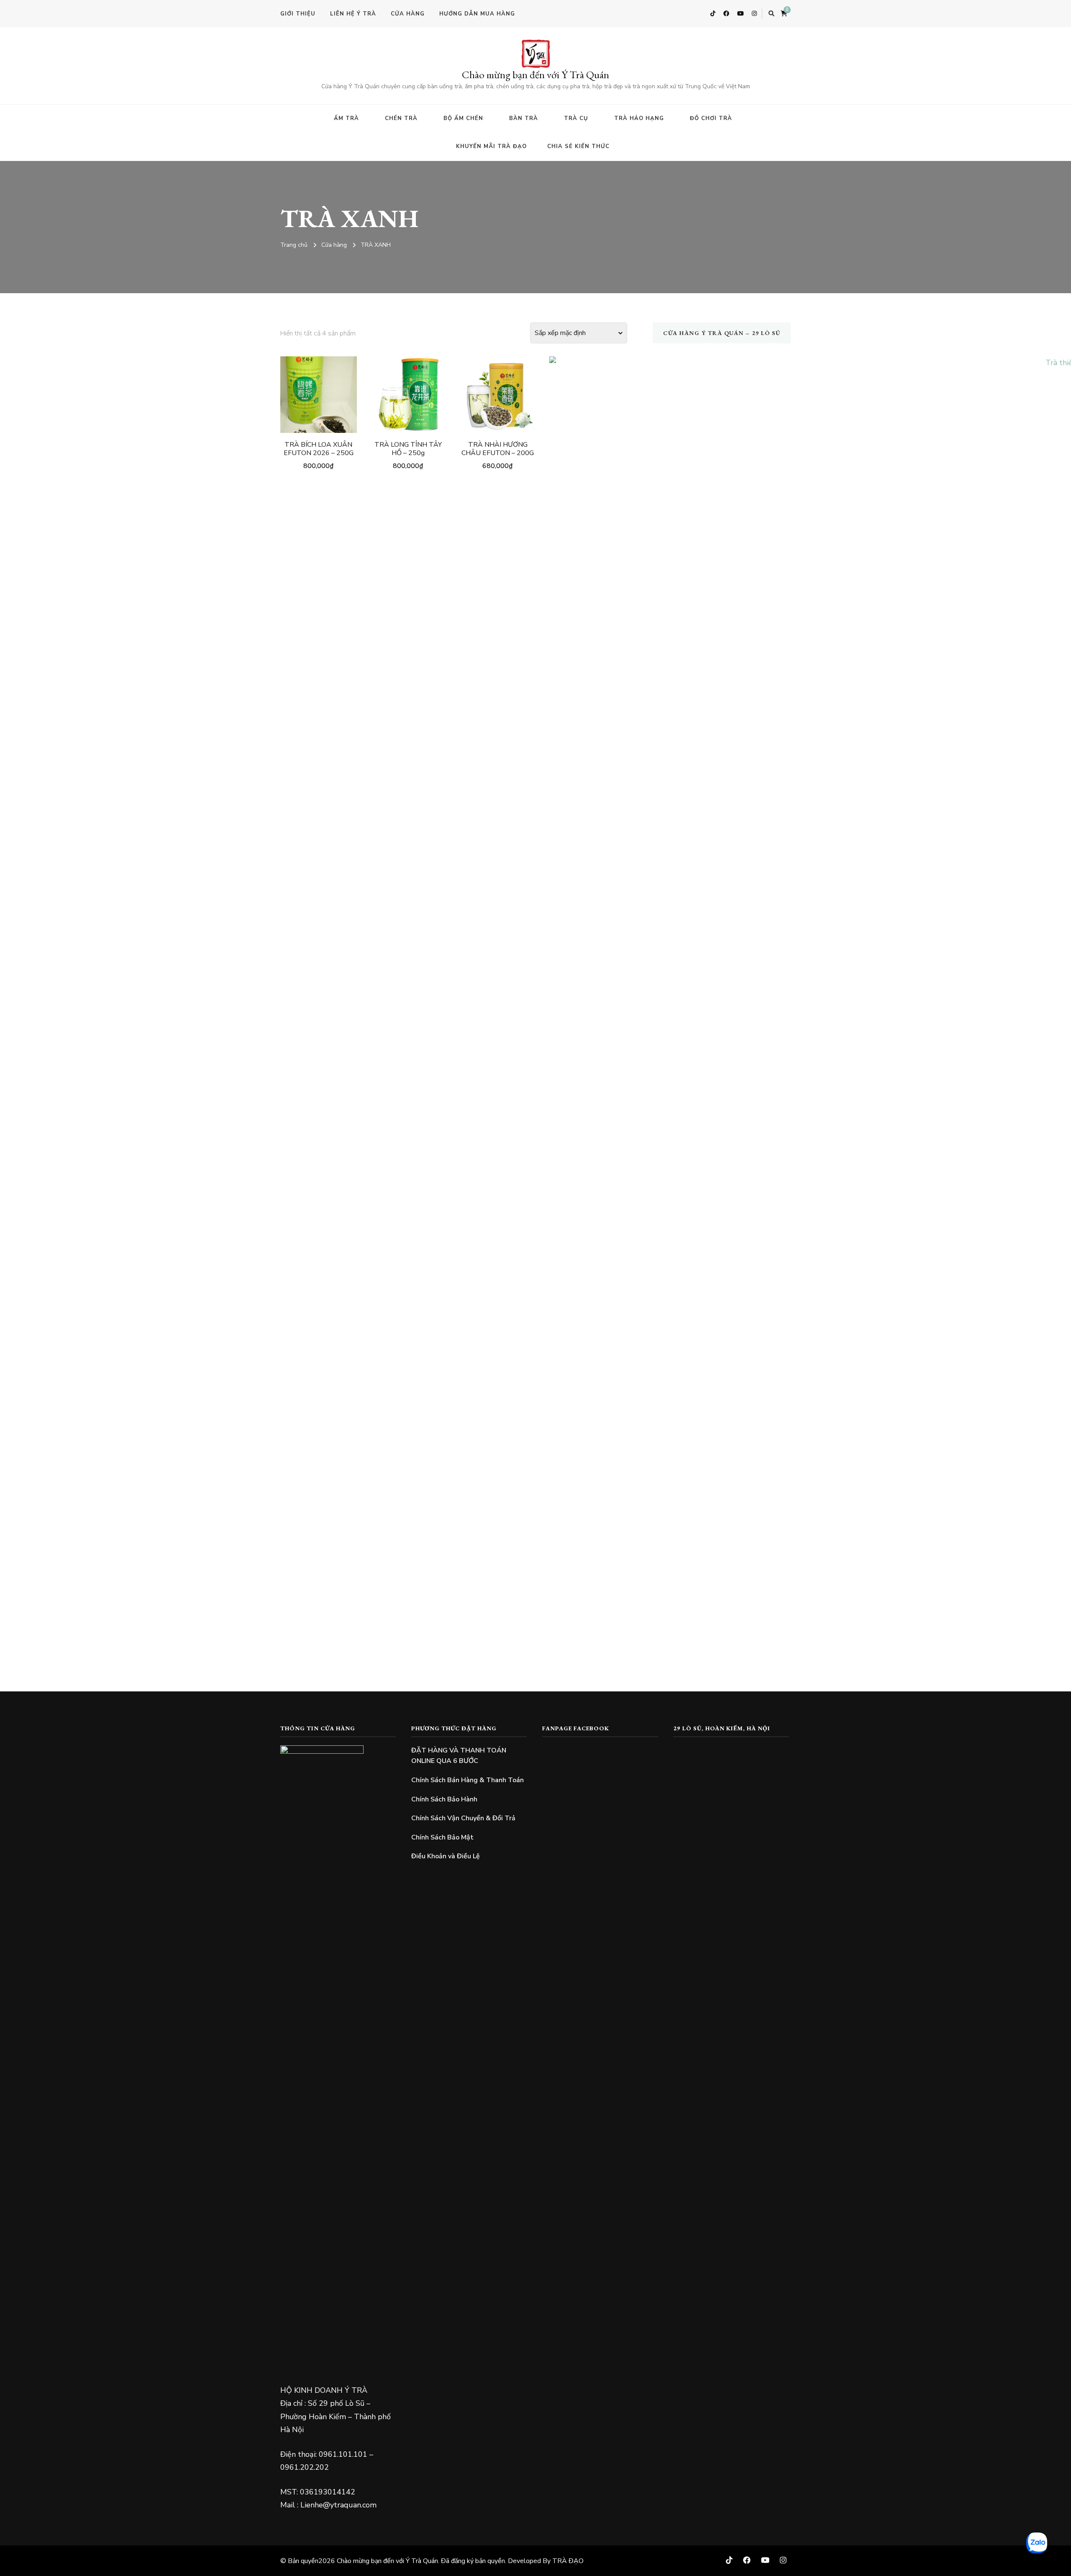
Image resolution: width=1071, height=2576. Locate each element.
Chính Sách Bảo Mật (442, 1837)
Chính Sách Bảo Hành (444, 1799)
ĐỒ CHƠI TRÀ (711, 118)
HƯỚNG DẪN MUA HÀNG (477, 14)
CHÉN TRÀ (401, 118)
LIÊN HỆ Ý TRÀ (353, 14)
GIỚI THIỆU (298, 14)
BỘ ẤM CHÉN (463, 118)
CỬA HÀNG (408, 14)
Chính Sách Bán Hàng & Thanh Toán (468, 1780)
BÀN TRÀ (524, 118)
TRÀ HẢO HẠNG (639, 118)
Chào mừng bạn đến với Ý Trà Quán (535, 74)
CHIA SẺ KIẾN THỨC (578, 146)
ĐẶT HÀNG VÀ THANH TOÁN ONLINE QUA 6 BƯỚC (459, 1756)
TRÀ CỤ (576, 118)
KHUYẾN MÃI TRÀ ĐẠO (491, 146)
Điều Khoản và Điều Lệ (446, 1856)
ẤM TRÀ (346, 118)
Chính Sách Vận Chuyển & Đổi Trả (463, 1818)
